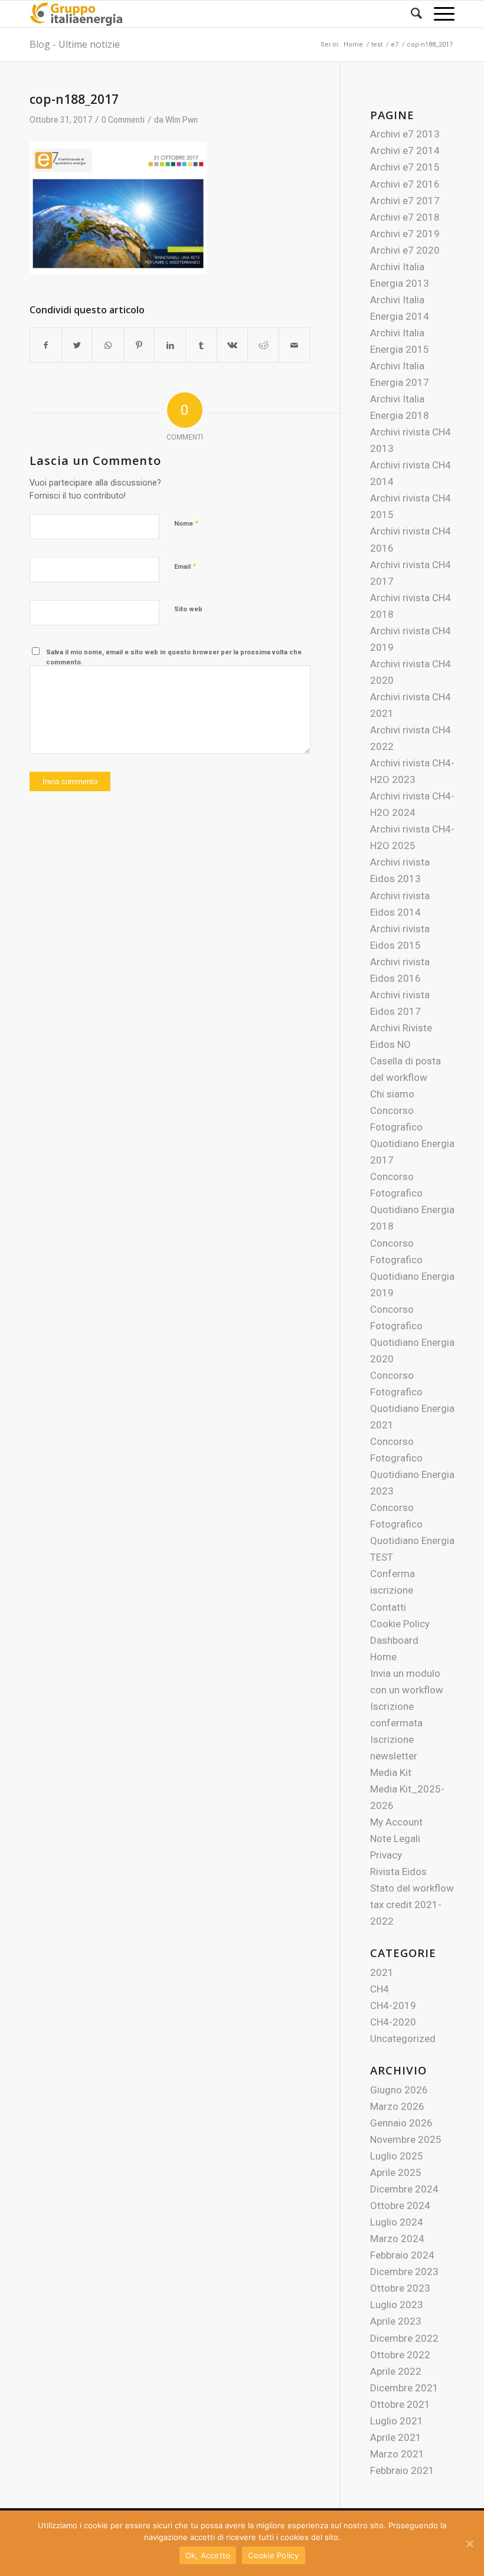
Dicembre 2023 (404, 2272)
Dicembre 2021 (404, 2388)
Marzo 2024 (397, 2239)
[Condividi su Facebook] (46, 345)
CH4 (380, 1989)
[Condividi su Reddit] (263, 345)
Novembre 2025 (406, 2139)
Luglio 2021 (397, 2421)
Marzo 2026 (397, 2106)
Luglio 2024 (397, 2222)
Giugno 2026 (399, 2090)
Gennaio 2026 (401, 2123)
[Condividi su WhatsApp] (108, 345)
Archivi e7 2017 (405, 201)
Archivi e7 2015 (405, 167)
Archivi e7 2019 (405, 234)
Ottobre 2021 (400, 2404)
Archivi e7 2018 (405, 217)
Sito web (188, 609)
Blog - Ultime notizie (75, 44)
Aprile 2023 (396, 2321)
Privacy (386, 1855)
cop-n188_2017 (74, 99)
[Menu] (438, 14)
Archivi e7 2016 (405, 184)
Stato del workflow (412, 1888)
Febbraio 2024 (402, 2255)
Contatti (388, 1607)
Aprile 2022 (396, 2371)
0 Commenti (123, 120)
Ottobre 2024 (400, 2205)
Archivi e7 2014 (405, 150)
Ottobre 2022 (400, 2355)
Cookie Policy (400, 1624)
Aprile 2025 (396, 2172)
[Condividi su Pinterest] (139, 345)
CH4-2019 (393, 2005)
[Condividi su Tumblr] (201, 345)
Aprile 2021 (396, 2437)
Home (383, 1657)
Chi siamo (392, 1094)
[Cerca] (411, 14)
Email (185, 566)
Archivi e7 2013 (405, 134)
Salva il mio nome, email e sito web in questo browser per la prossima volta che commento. (174, 657)
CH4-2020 (393, 2022)
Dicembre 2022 (404, 2338)
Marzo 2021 (397, 2454)
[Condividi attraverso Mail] (295, 345)
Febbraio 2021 (402, 2470)
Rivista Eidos (398, 1872)
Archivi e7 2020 (405, 250)
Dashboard (394, 1640)
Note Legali (395, 1838)
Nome (186, 523)
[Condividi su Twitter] (77, 345)
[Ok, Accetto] (469, 2544)
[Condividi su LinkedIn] (170, 345)
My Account (396, 1822)
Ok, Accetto (208, 2555)
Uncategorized (403, 2038)
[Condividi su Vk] (233, 345)
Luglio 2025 (397, 2156)
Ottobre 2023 (400, 2288)
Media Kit (391, 1772)
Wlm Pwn (181, 120)
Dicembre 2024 (404, 2189)
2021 (382, 1972)
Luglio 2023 (397, 2305)
